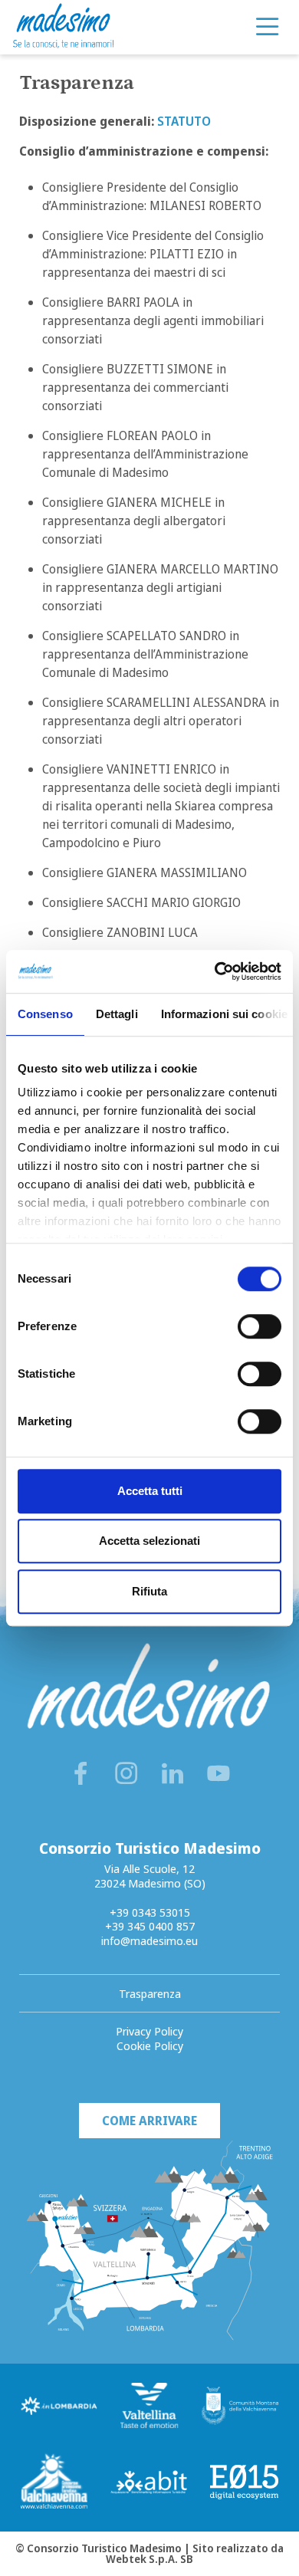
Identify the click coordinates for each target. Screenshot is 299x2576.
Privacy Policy (149, 2031)
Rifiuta (149, 1591)
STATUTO (184, 121)
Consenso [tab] (45, 1014)
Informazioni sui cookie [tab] (224, 1014)
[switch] (260, 1326)
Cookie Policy (150, 2045)
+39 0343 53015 (150, 1912)
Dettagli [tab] (117, 1014)
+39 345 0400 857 (150, 1926)
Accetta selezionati (149, 1541)
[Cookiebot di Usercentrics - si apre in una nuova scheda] (215, 971)
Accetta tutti (150, 1491)
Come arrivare (149, 2121)
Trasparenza (150, 1993)
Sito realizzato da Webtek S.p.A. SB (195, 2553)
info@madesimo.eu (149, 1940)
